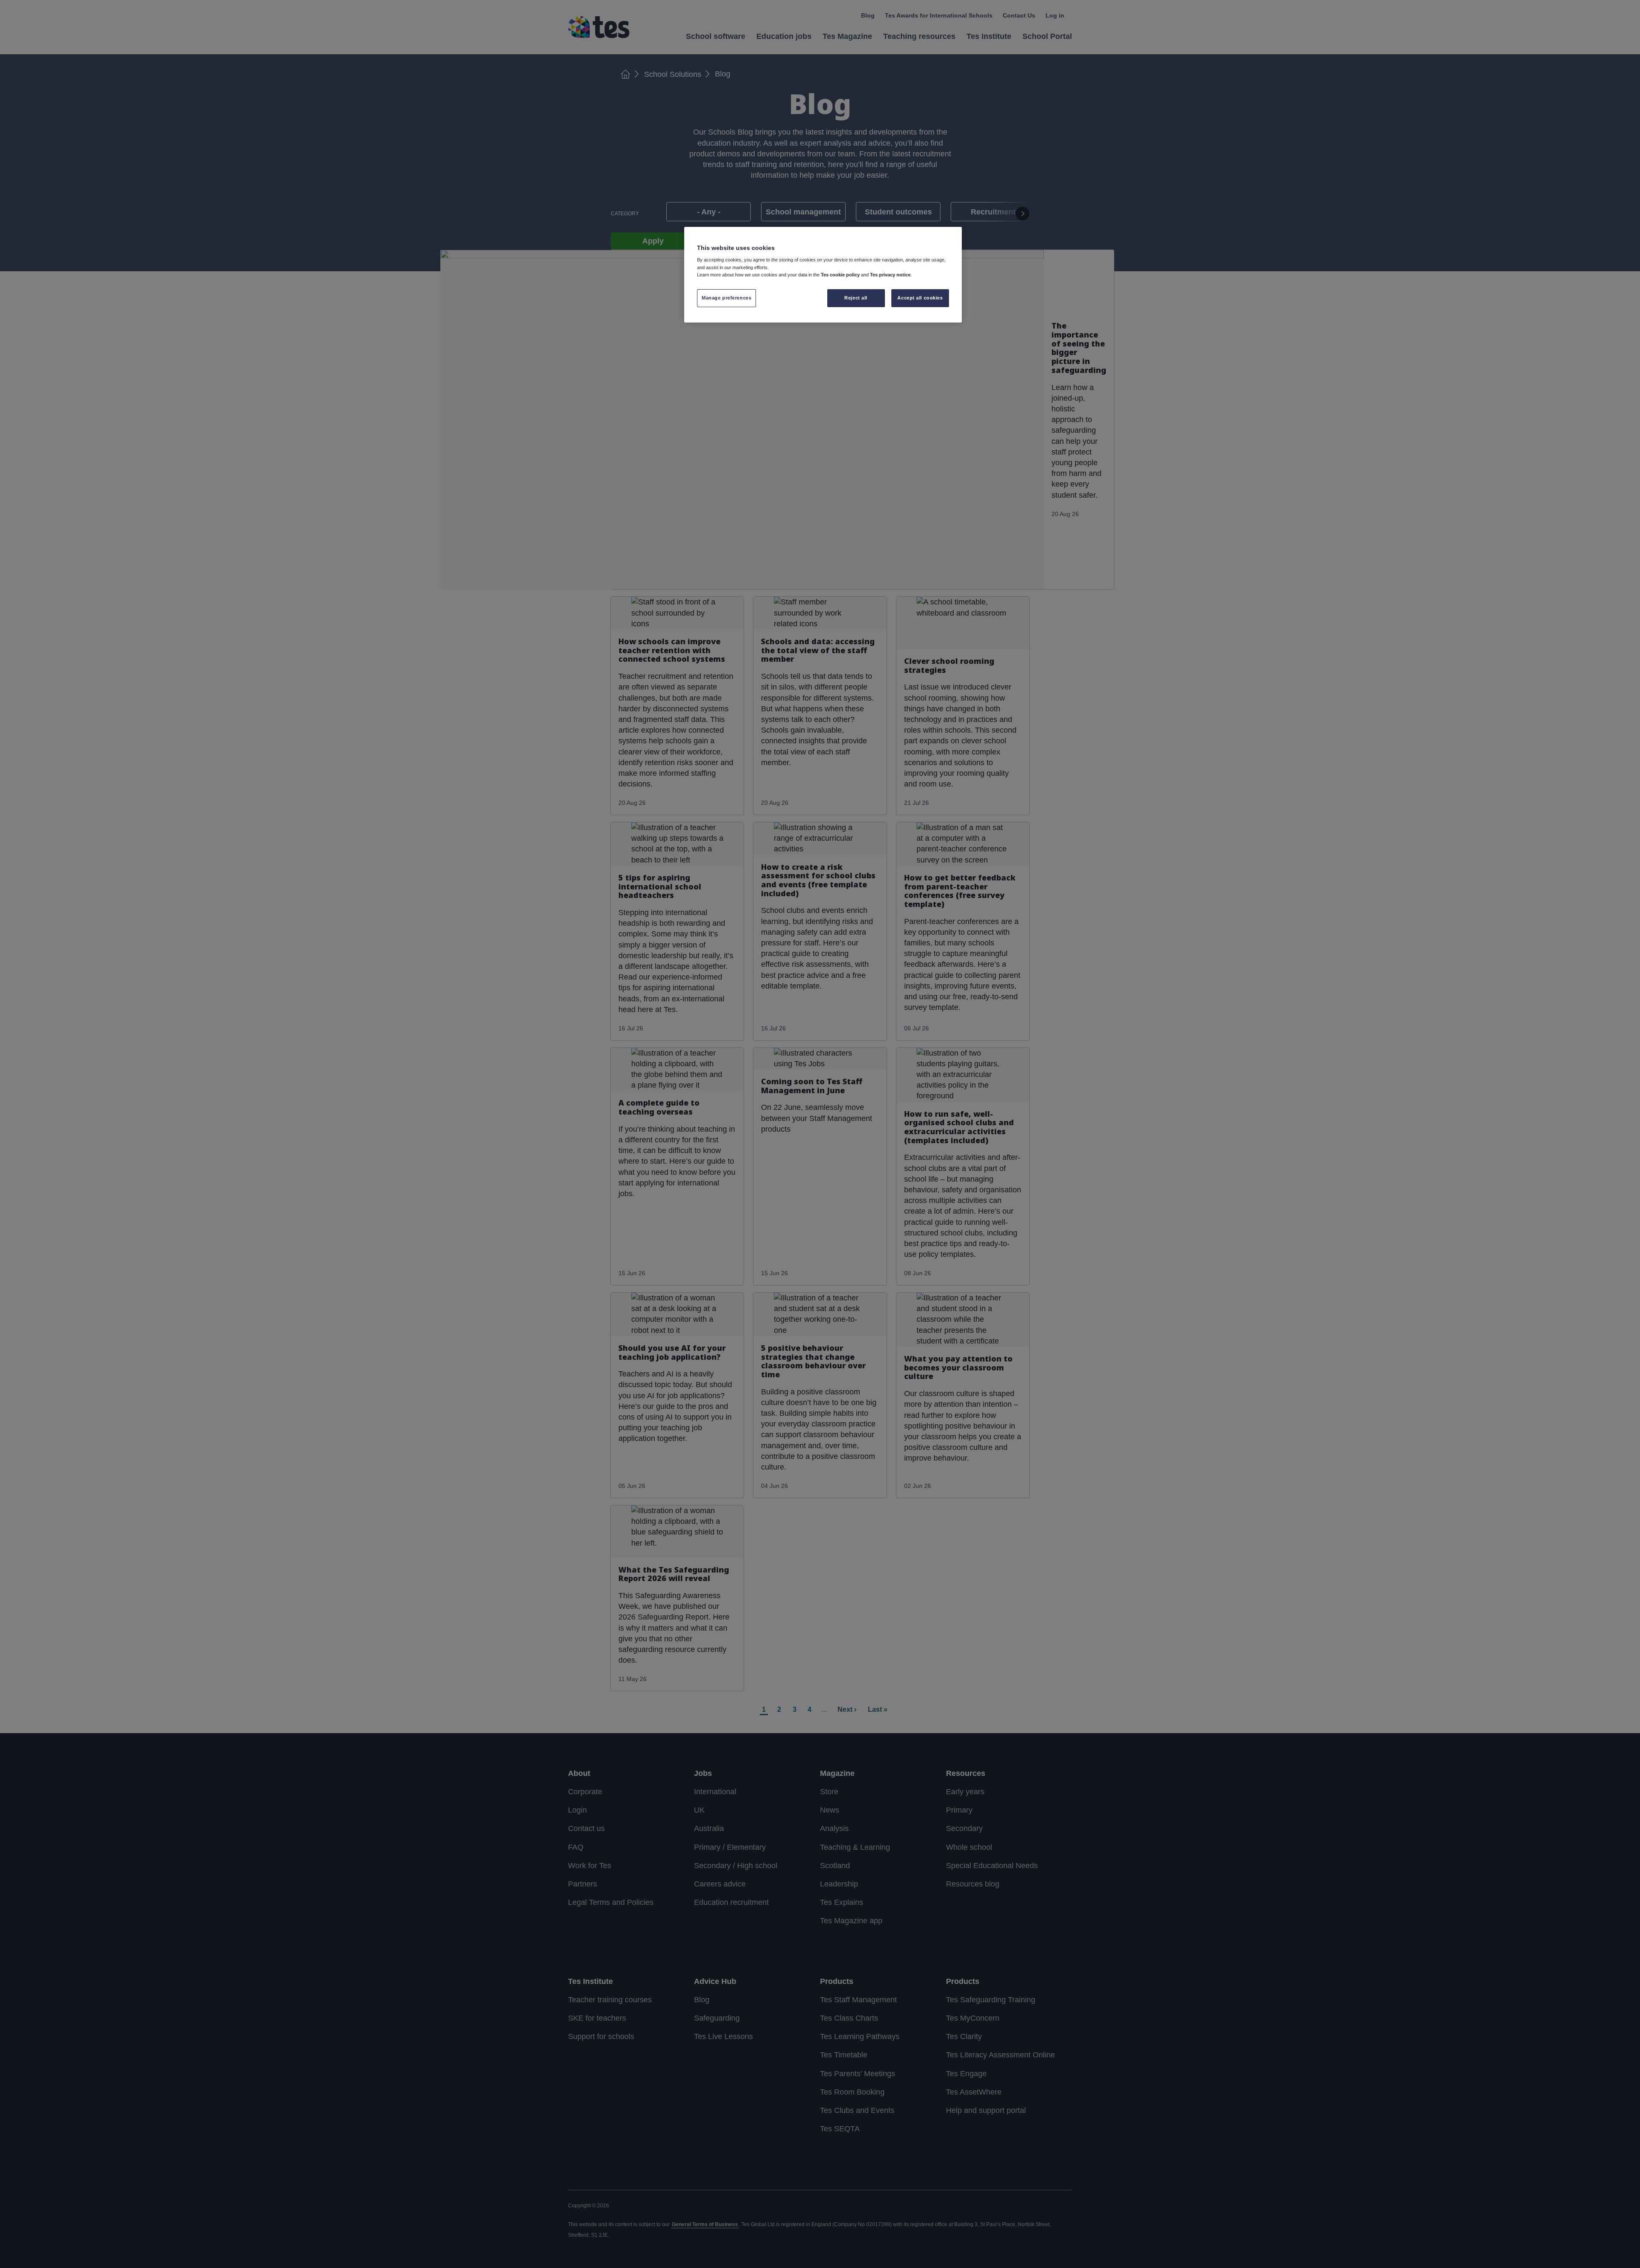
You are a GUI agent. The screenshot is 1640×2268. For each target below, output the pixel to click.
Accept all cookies (920, 298)
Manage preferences (726, 298)
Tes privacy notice (890, 275)
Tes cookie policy (840, 275)
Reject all (856, 298)
